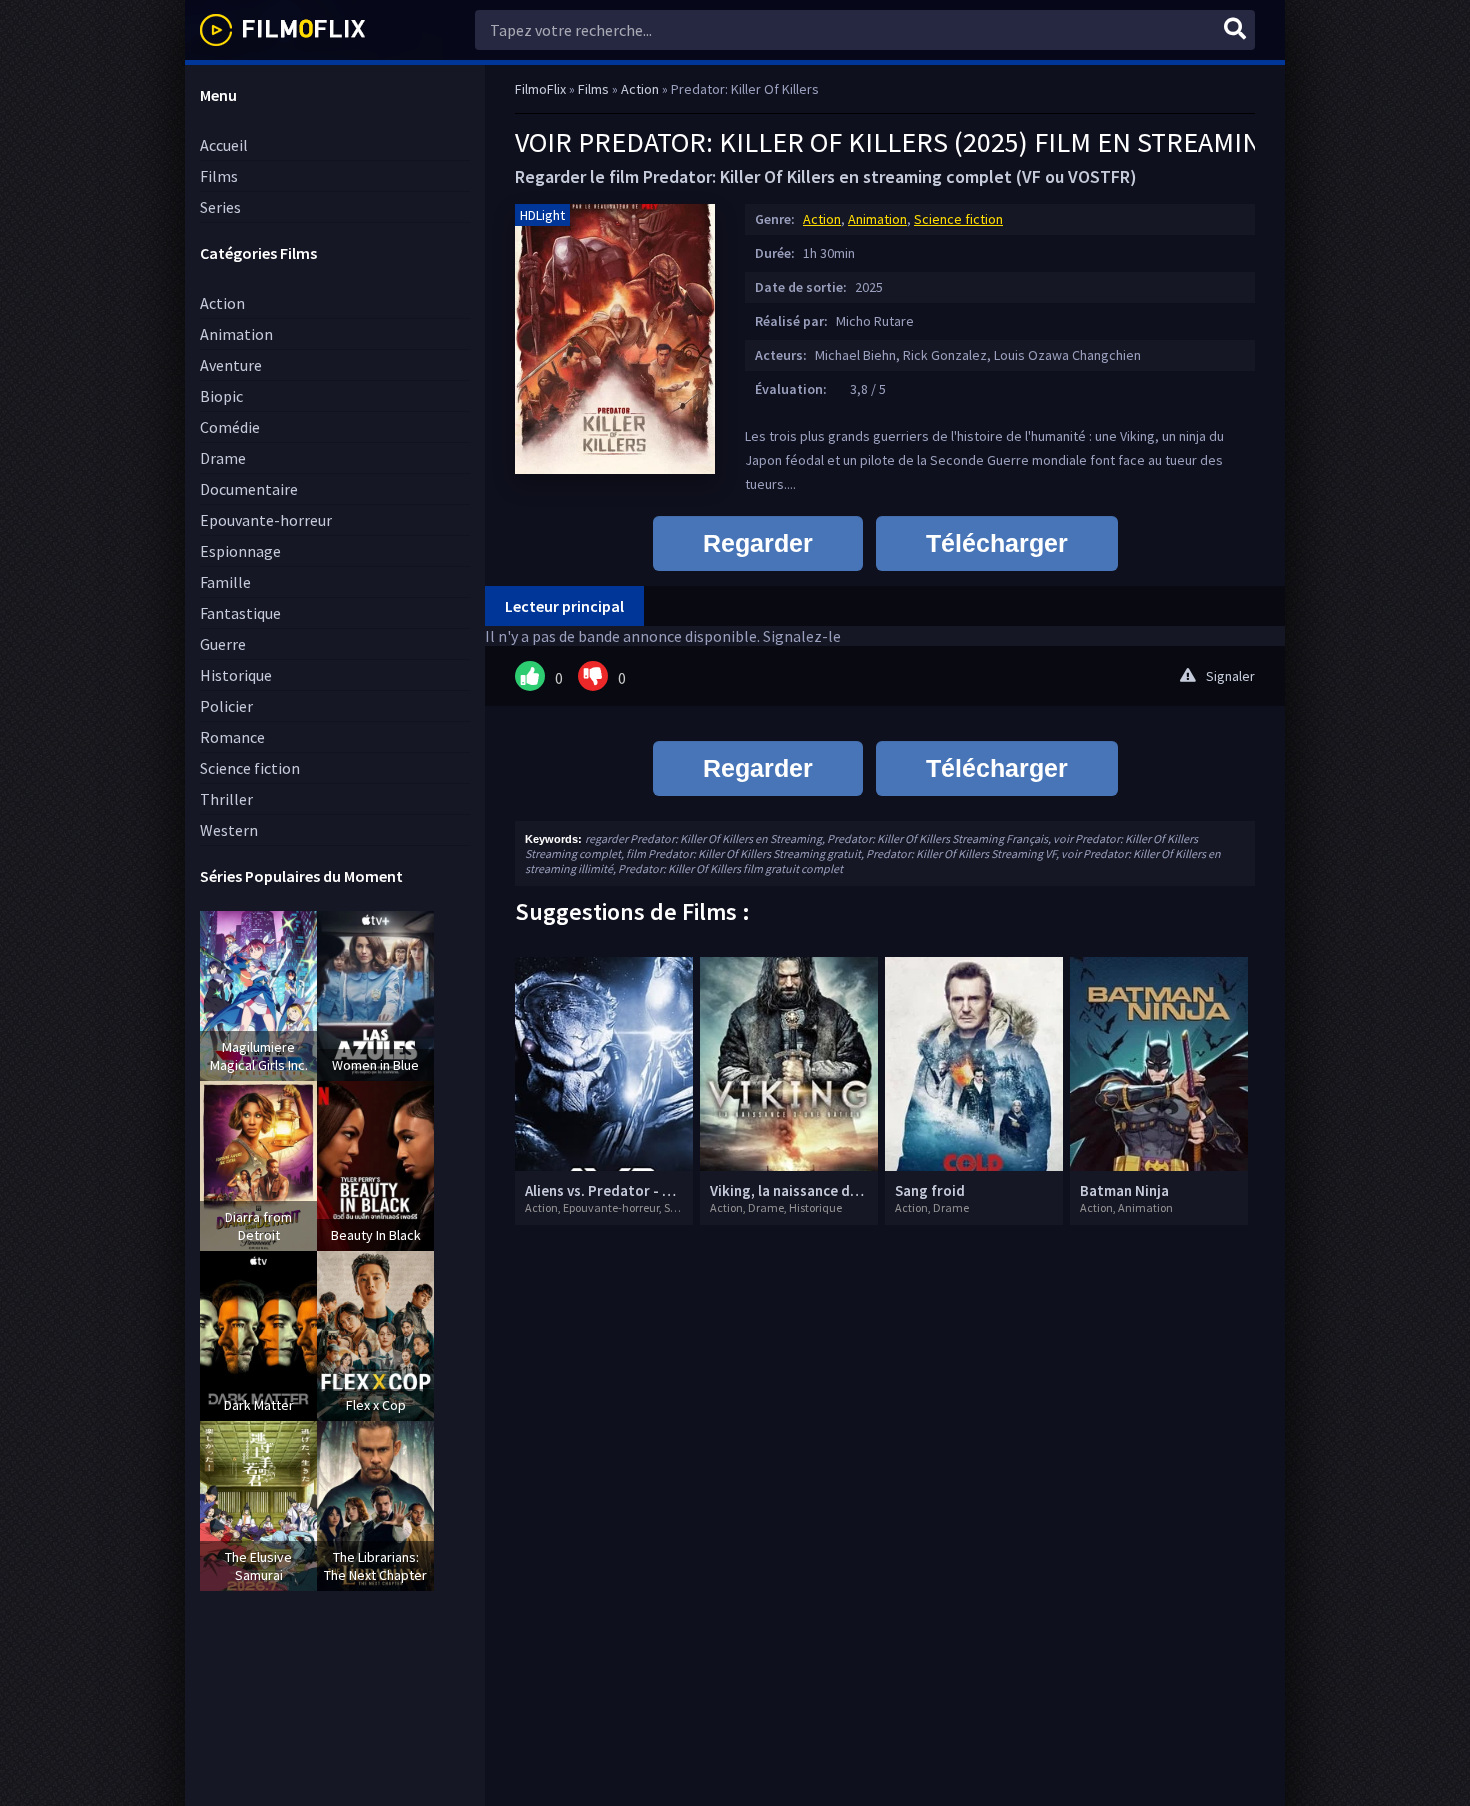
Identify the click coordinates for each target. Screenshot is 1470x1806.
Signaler (1230, 676)
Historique (236, 675)
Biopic (221, 396)
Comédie (230, 427)
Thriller (226, 799)
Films (219, 176)
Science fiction (250, 768)
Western (229, 830)
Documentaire (249, 489)
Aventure (231, 365)
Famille (225, 582)
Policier (226, 706)
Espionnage (240, 551)
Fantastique (240, 613)
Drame (223, 458)
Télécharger (997, 543)
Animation (236, 334)
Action (222, 303)
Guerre (223, 644)
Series (220, 207)
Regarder (758, 543)
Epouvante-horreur (266, 520)
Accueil (224, 145)
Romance (232, 737)
